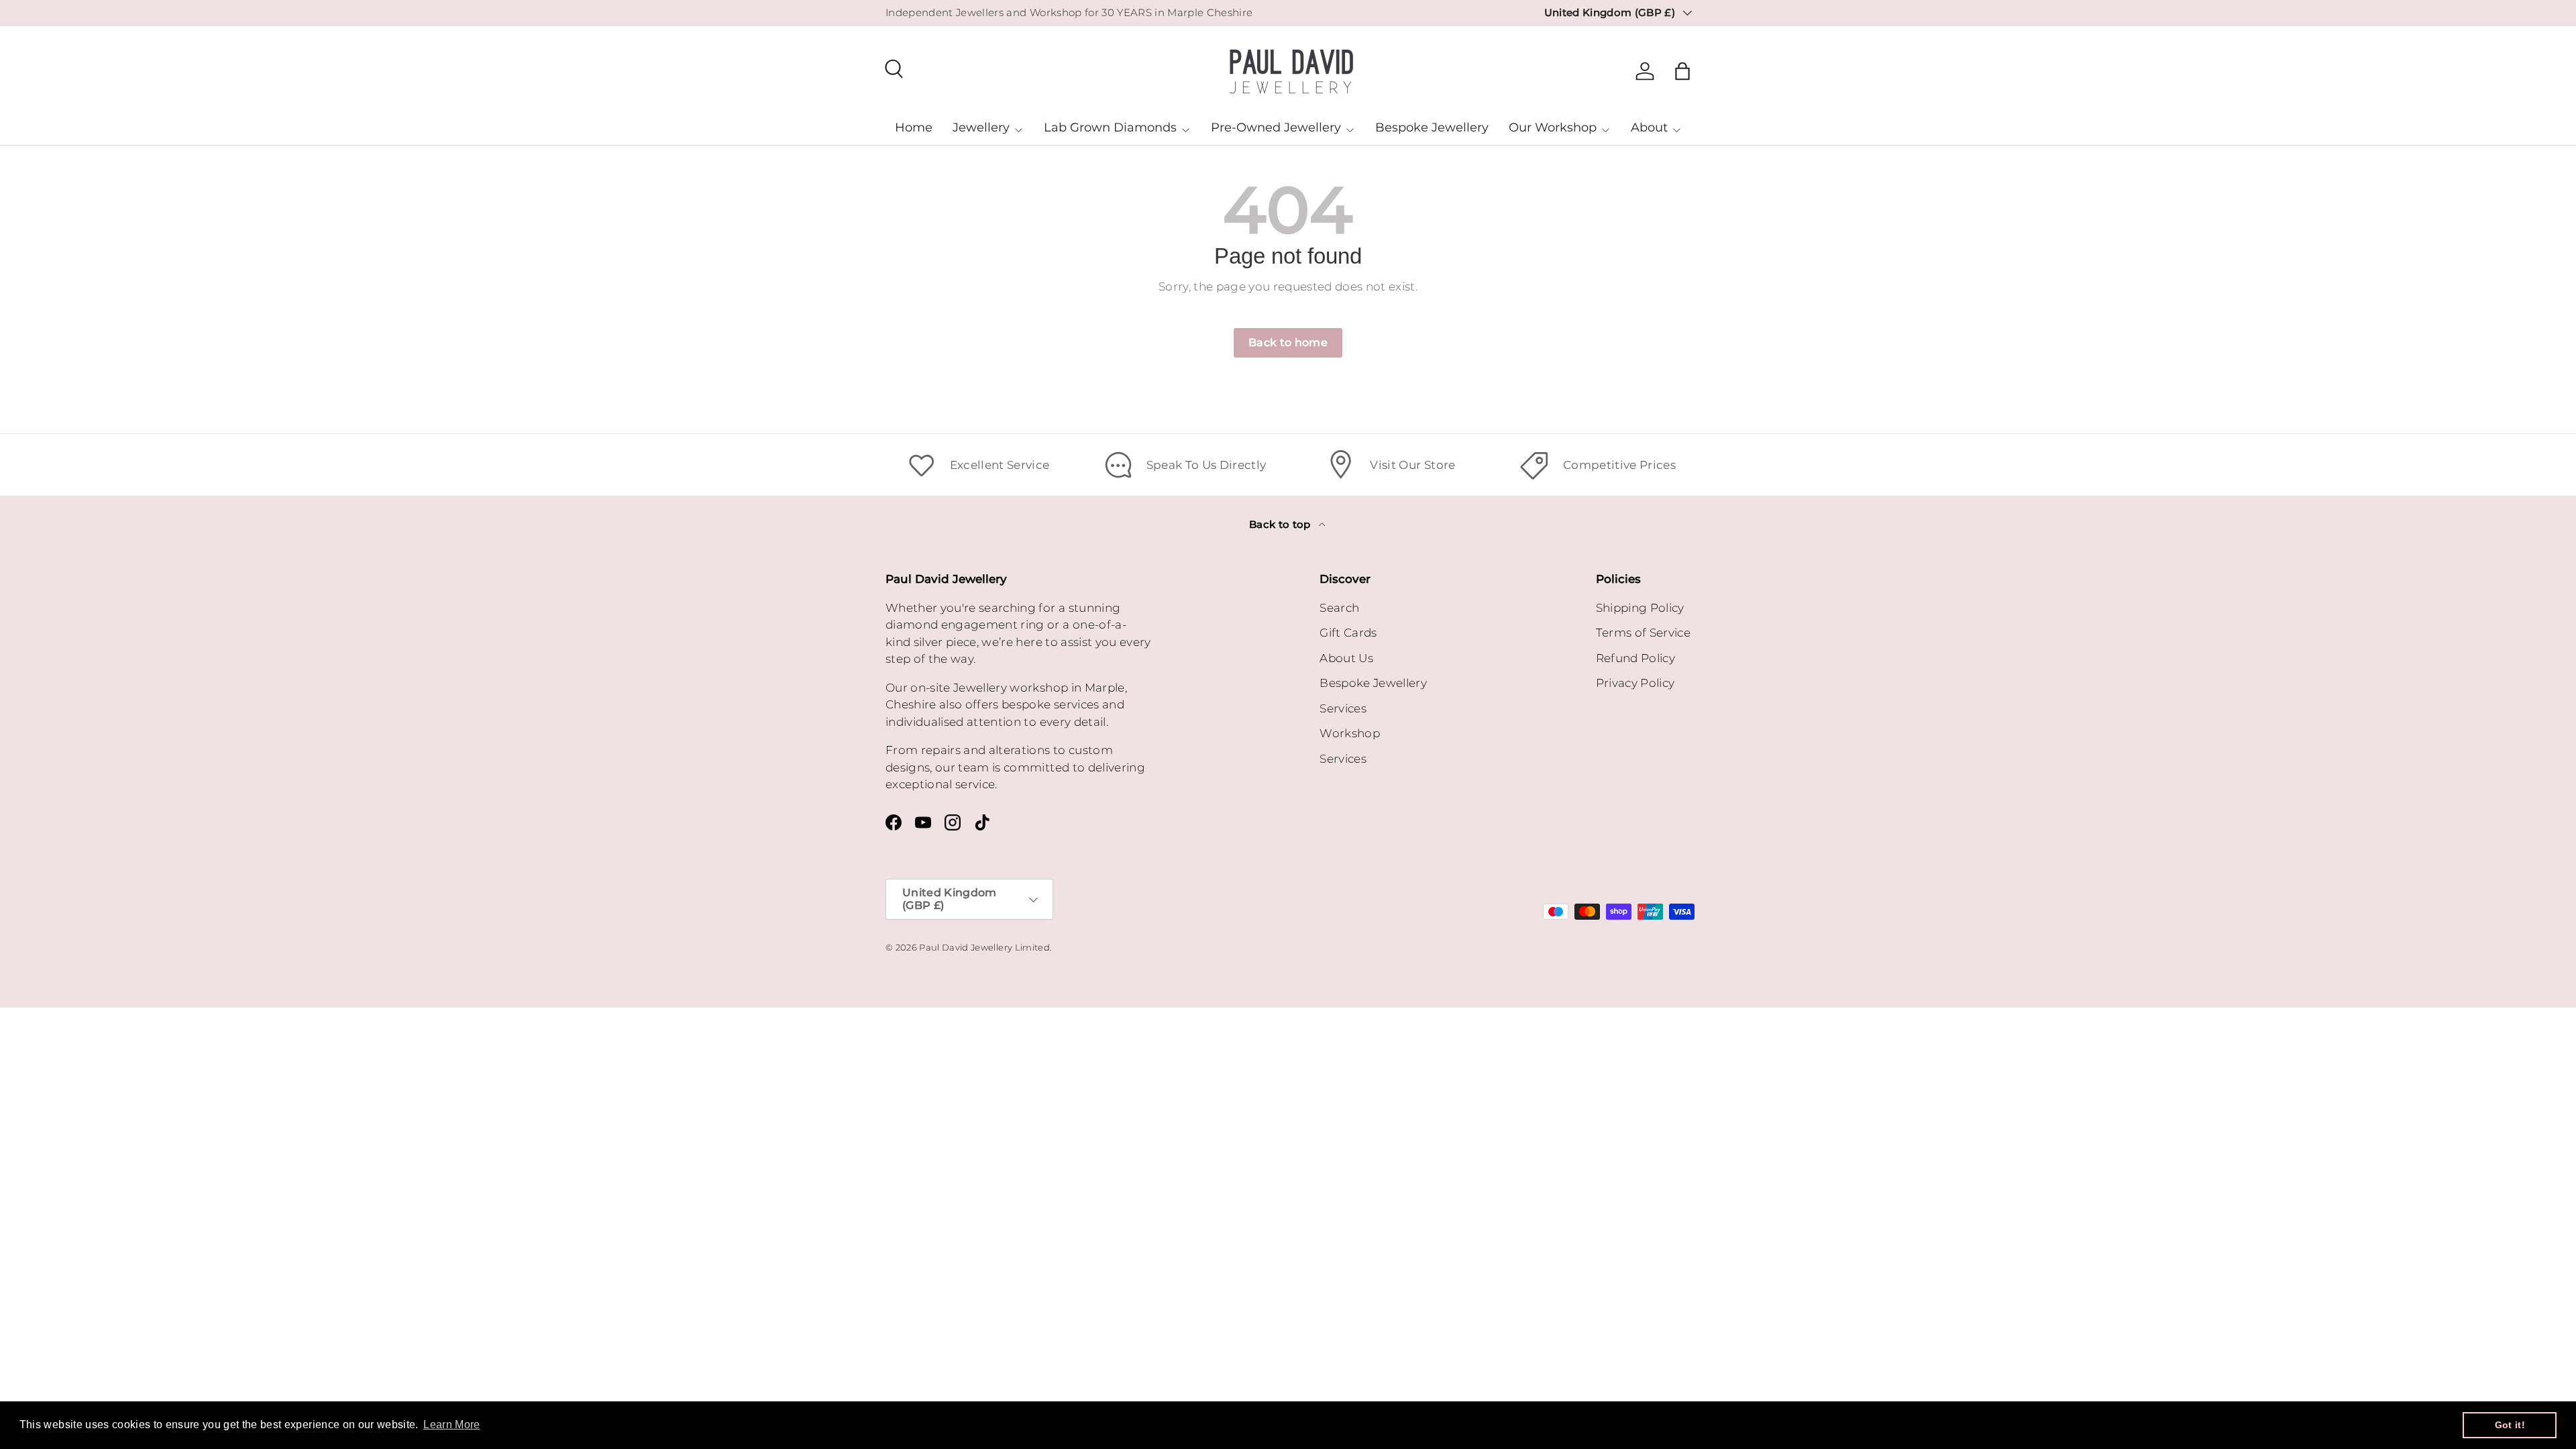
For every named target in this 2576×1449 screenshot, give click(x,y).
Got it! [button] (2510, 1425)
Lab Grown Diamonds (1110, 127)
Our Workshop (1553, 127)
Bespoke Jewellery (1432, 127)
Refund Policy (1635, 658)
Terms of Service (1643, 633)
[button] (1682, 71)
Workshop (1350, 733)
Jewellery (981, 127)
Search (1339, 608)
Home (914, 127)
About (1649, 127)
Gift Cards (1348, 633)
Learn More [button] (451, 1425)
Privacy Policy (1635, 683)
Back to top (1281, 525)
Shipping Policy (1640, 608)
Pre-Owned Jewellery (1276, 127)
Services (1343, 708)
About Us (1346, 658)
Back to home (1288, 342)
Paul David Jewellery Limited (984, 948)
